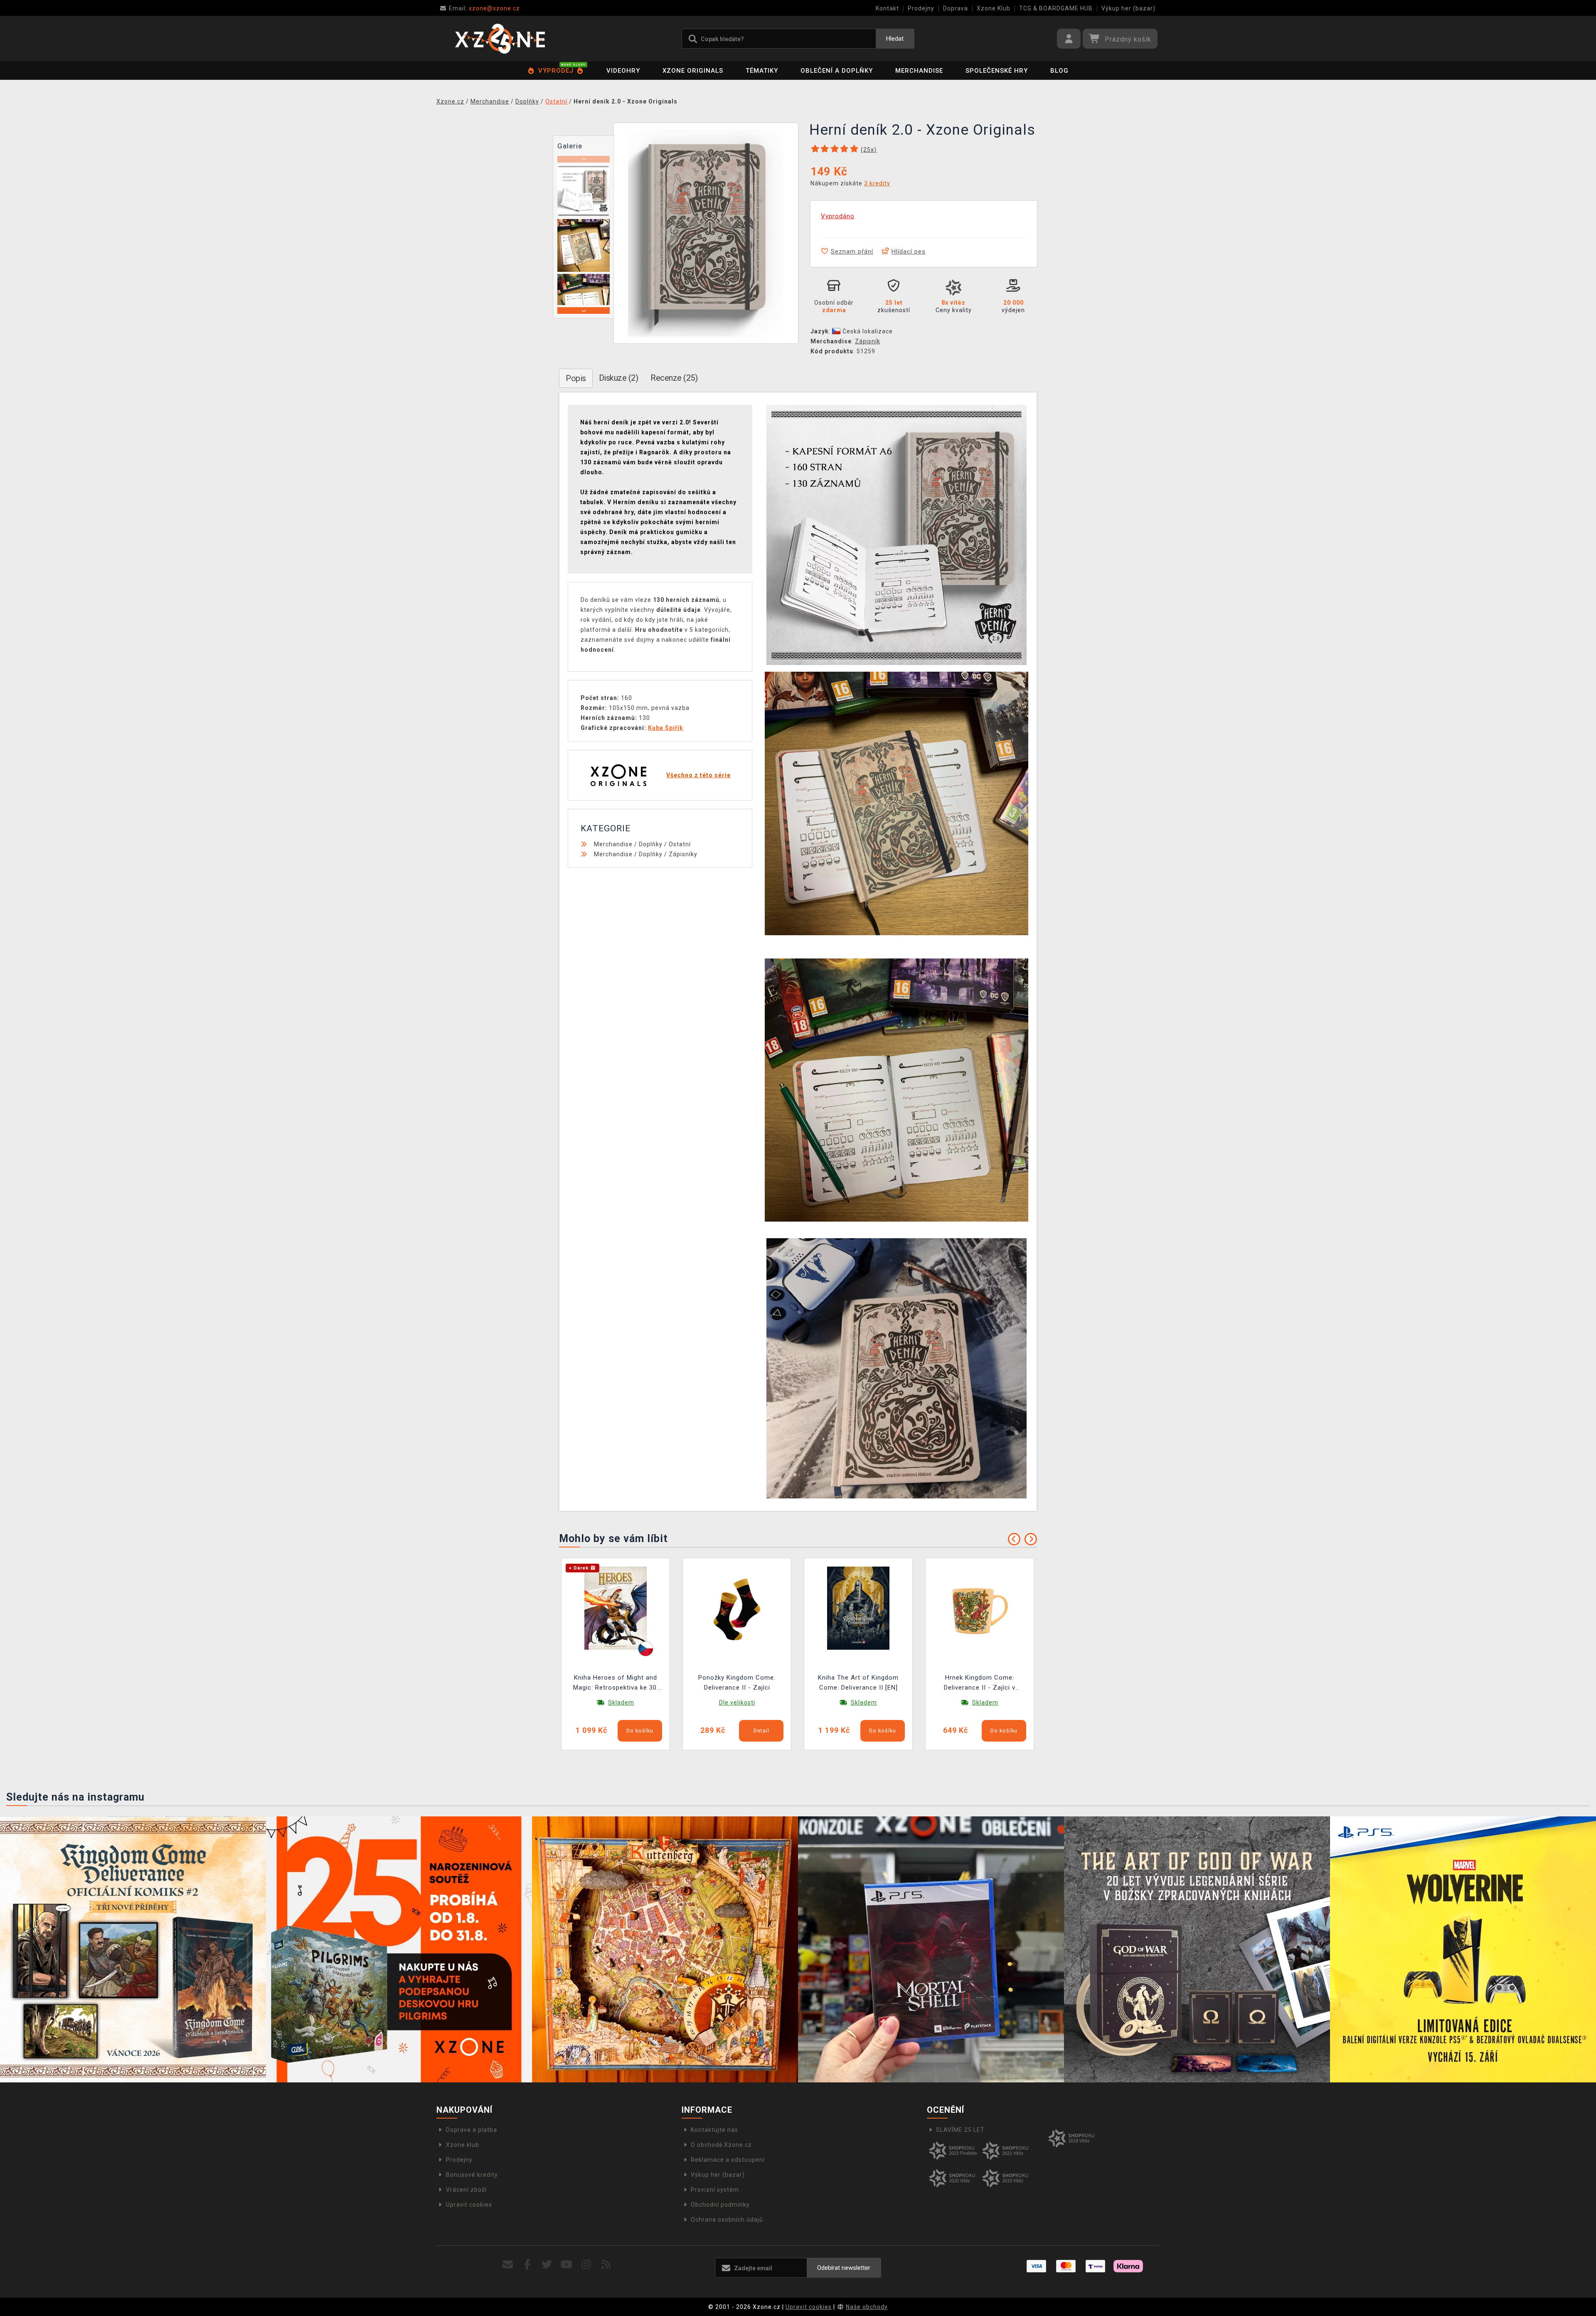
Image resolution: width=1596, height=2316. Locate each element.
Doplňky (651, 844)
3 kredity (877, 183)
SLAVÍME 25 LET (960, 2130)
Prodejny (921, 8)
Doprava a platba (472, 2130)
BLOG (1059, 71)
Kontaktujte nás (714, 2130)
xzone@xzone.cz (484, 8)
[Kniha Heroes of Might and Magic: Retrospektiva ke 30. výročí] (616, 1608)
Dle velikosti (737, 1703)
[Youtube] (567, 2265)
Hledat (895, 39)
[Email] (508, 2265)
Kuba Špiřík (666, 728)
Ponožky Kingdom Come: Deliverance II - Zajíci (737, 1683)
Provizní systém (715, 2190)
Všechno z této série (698, 775)
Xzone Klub (994, 8)
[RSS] (606, 2265)
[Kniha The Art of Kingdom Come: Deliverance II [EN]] (858, 1608)
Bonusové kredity (472, 2175)
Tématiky (762, 71)
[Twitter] (547, 2265)
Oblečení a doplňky (837, 71)
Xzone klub (463, 2145)
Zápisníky (683, 854)
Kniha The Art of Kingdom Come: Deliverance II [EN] (858, 1683)
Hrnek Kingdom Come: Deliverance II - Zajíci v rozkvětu (980, 1684)
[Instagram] (586, 2265)
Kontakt (887, 8)
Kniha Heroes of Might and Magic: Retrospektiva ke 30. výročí (616, 1684)
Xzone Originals (693, 71)
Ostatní (680, 844)
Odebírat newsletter (844, 2268)
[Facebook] (528, 2265)
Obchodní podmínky (720, 2205)
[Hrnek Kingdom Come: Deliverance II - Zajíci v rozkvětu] (980, 1608)
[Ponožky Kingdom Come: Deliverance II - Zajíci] (737, 1608)
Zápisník (868, 341)
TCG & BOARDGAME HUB (1056, 8)
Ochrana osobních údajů (727, 2220)
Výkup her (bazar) (1128, 8)
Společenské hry (997, 71)
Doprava (956, 8)
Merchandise (919, 71)
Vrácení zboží (466, 2190)
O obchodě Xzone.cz (721, 2145)
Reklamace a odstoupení (728, 2160)
